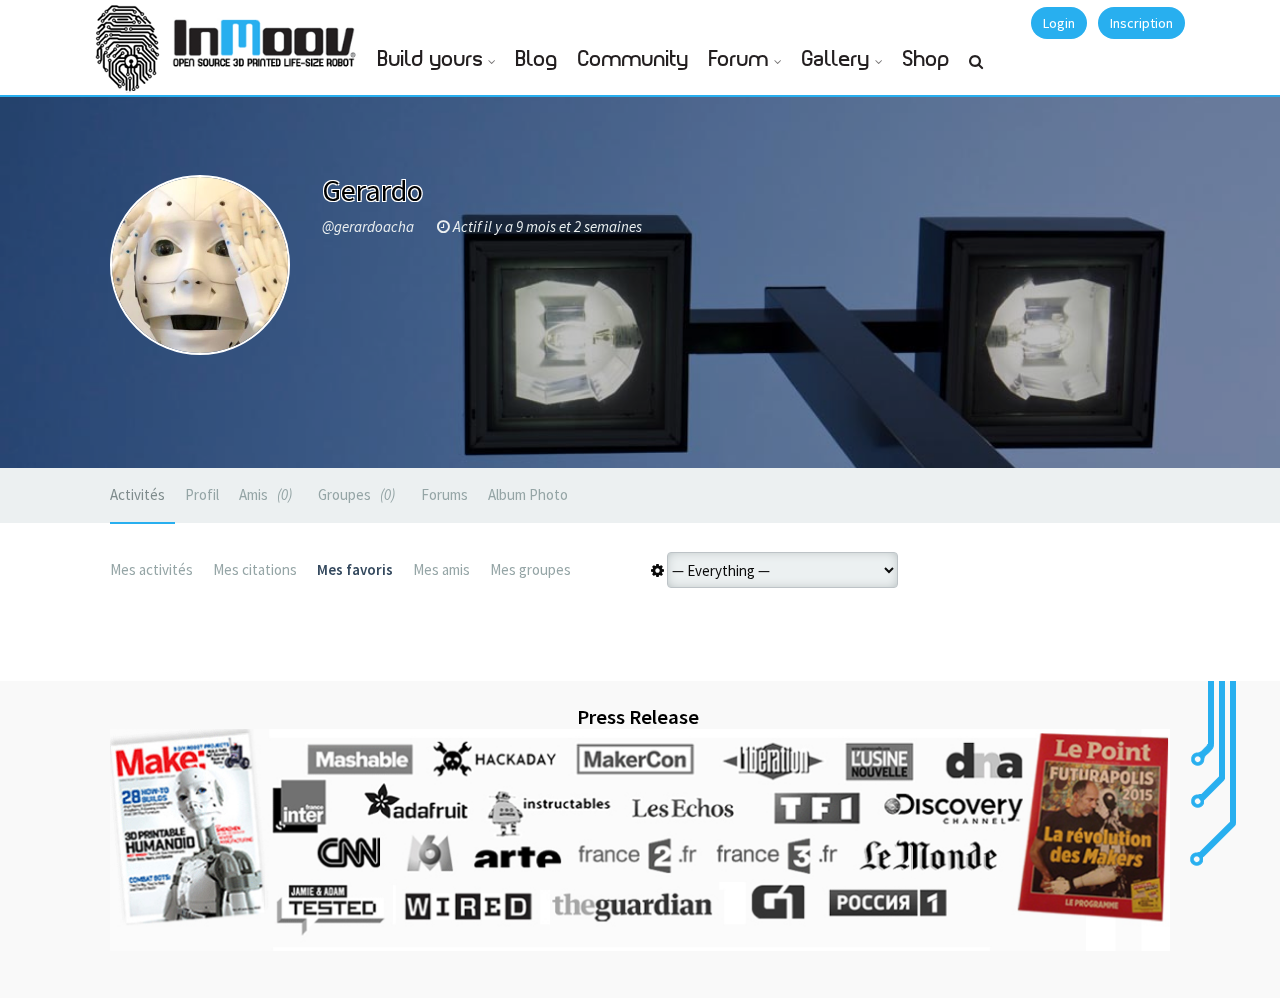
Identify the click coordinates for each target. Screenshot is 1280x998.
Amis (263, 494)
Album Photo (528, 494)
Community (633, 59)
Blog (537, 59)
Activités (137, 494)
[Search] (976, 70)
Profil (202, 494)
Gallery (836, 59)
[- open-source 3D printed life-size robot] (268, 37)
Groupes (354, 494)
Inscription (1141, 23)
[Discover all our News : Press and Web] (640, 840)
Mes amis (441, 569)
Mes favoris (355, 569)
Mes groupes (530, 569)
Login (1059, 23)
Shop (926, 59)
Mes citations (255, 569)
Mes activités (151, 569)
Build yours (430, 59)
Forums (444, 494)
